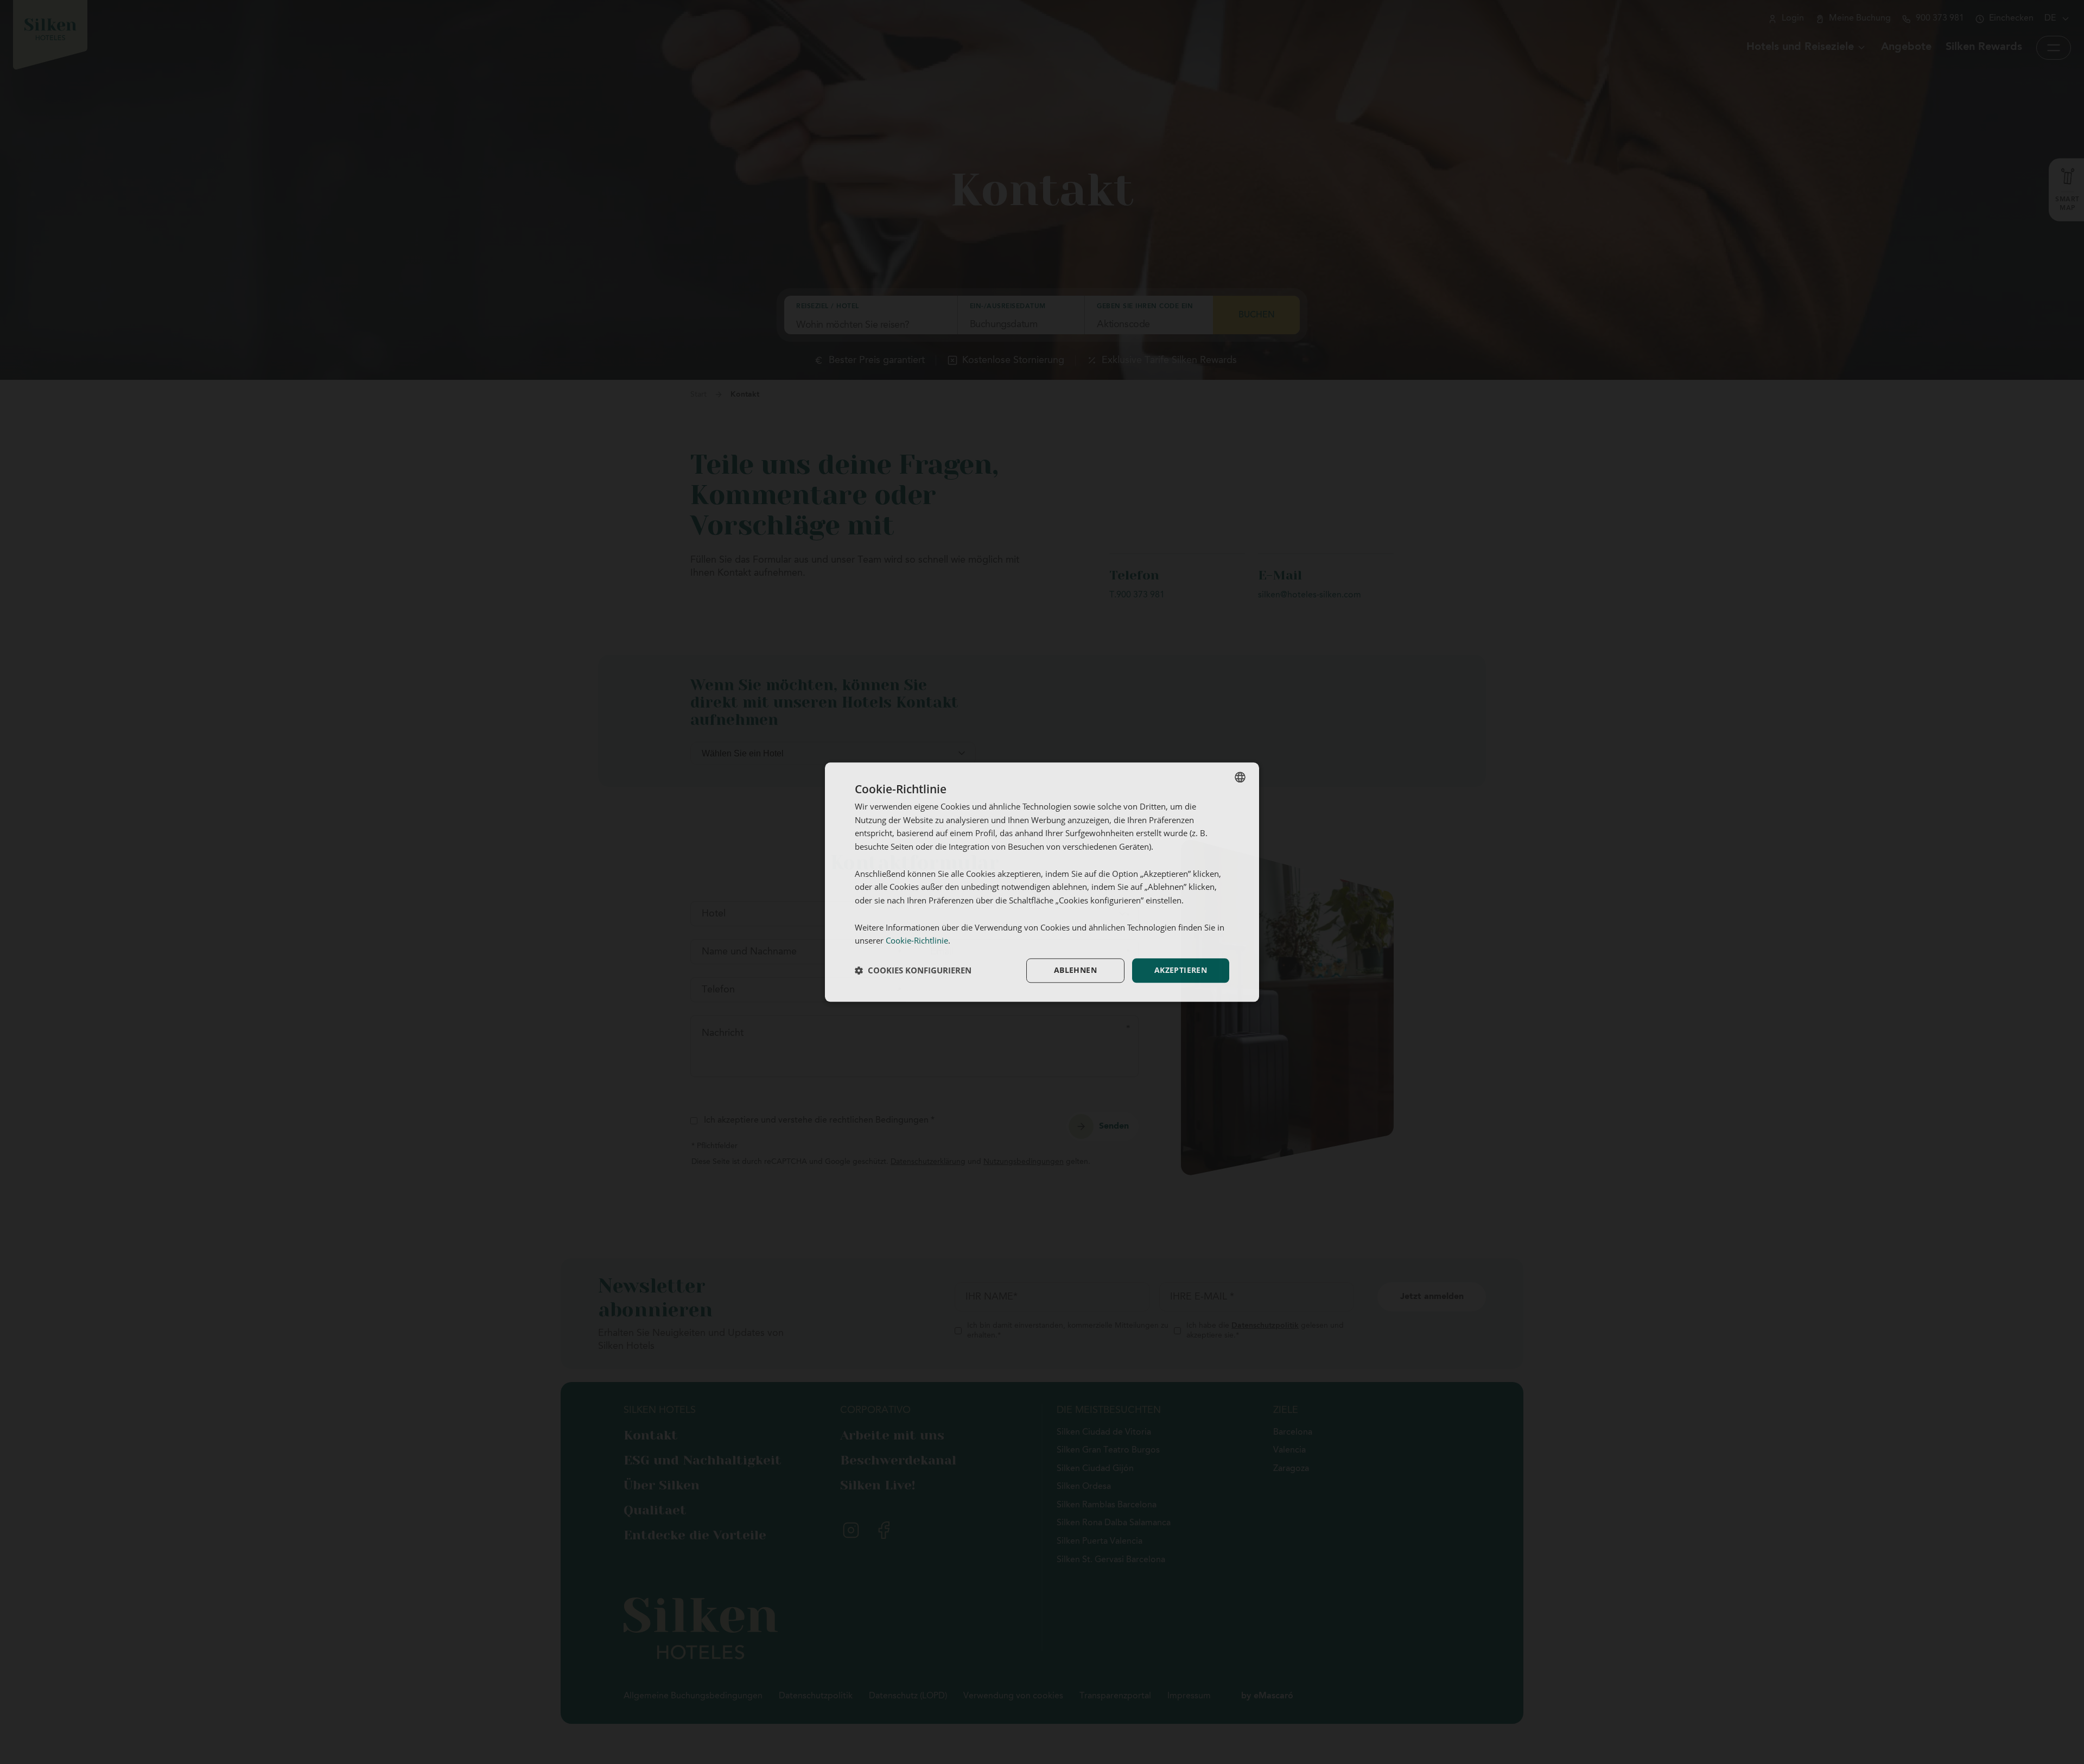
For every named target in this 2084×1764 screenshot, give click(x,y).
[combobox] (1240, 777)
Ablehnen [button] (1075, 970)
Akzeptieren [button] (1181, 970)
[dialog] (1042, 882)
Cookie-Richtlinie (917, 941)
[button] (913, 971)
